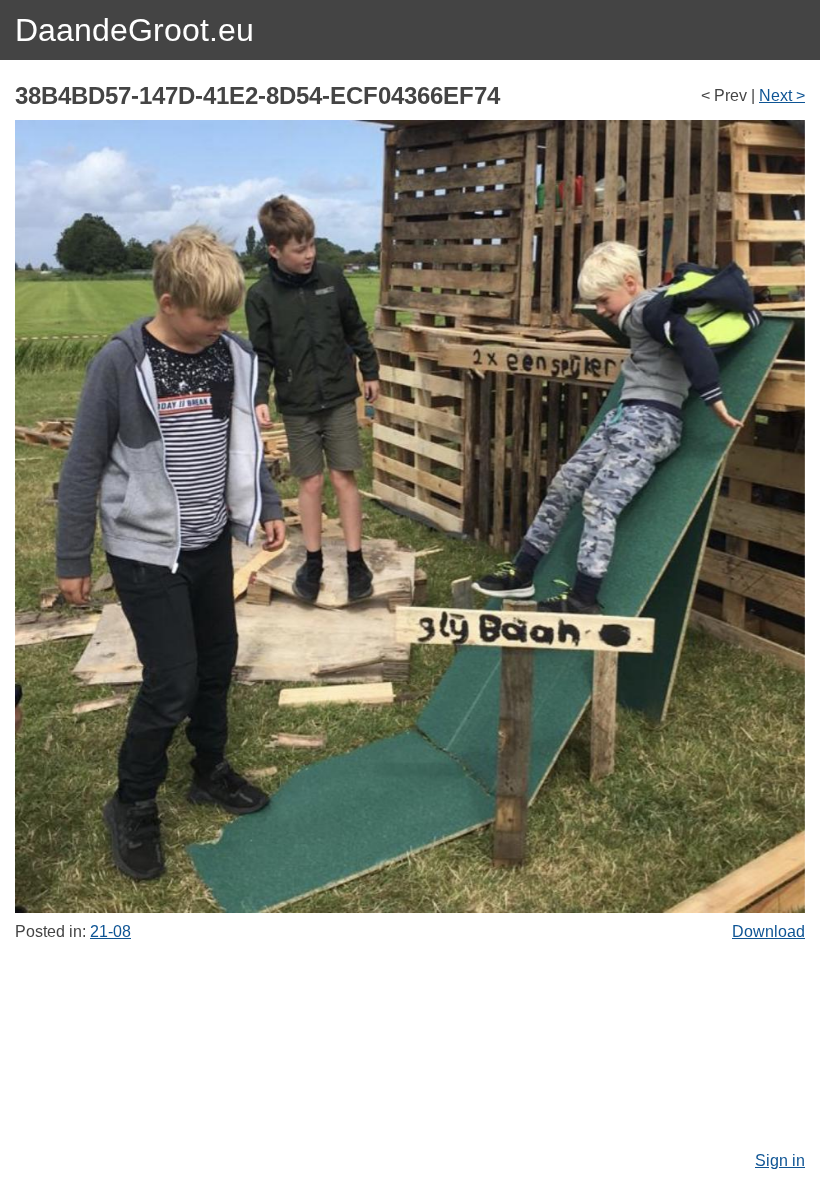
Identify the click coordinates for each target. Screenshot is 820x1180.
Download (768, 931)
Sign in (780, 1160)
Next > (782, 95)
